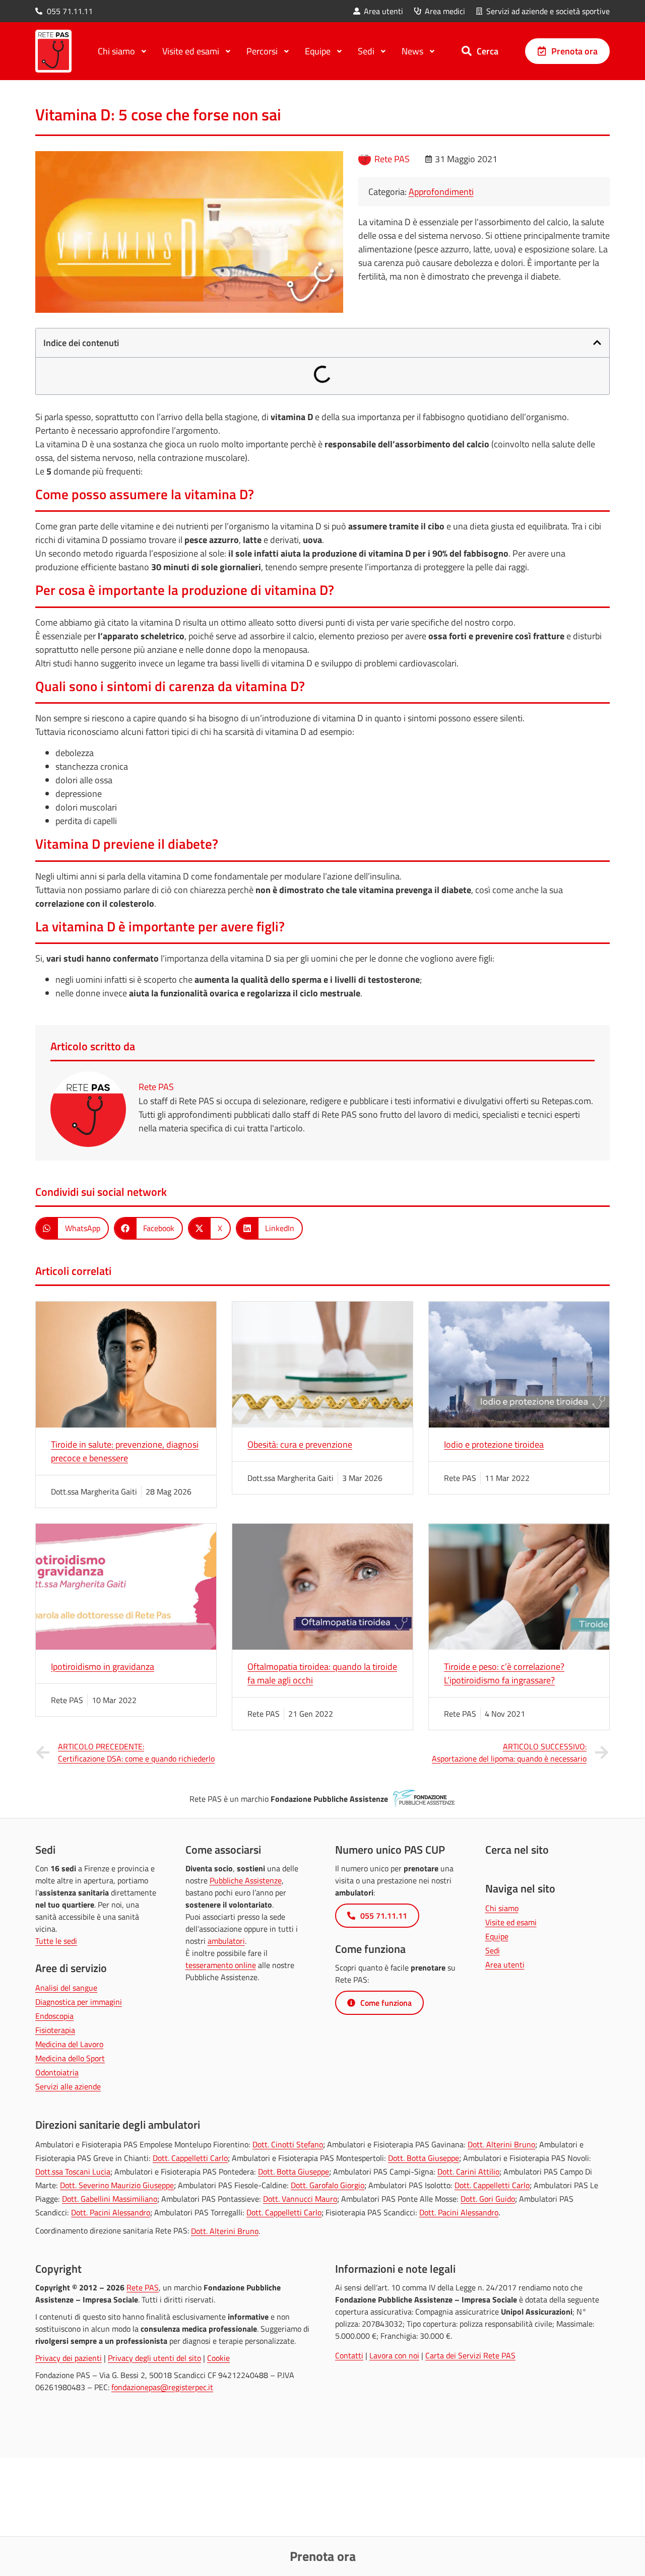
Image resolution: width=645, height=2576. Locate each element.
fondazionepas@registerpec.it (162, 2387)
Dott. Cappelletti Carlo (190, 2158)
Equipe (497, 1936)
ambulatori (226, 1941)
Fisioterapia (55, 2030)
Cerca (488, 51)
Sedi (493, 1950)
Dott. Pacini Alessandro (111, 2212)
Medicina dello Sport (70, 2058)
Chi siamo (502, 1908)
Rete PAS (143, 2287)
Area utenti (505, 1964)
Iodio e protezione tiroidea (494, 1444)
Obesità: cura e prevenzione (300, 1444)
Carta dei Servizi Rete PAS (470, 2355)
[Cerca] (467, 51)
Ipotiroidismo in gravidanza (103, 1667)
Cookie (218, 2358)
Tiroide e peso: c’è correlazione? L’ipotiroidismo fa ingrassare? (504, 1673)
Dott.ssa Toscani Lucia (73, 2172)
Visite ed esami (511, 1922)
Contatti (349, 2355)
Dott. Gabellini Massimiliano (110, 2199)
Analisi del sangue (66, 1988)
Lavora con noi (394, 2355)
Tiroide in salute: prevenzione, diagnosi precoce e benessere (125, 1451)
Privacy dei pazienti (69, 2358)
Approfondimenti (441, 192)
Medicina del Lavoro (69, 2044)
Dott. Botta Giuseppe (424, 2158)
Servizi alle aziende (68, 2086)
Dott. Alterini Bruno (501, 2144)
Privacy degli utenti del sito (154, 2358)
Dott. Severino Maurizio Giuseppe (117, 2185)
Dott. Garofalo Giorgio (328, 2185)
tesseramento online (221, 1965)
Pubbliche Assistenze (246, 1880)
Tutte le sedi (56, 1941)
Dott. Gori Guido (488, 2199)
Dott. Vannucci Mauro (300, 2199)
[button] (597, 343)
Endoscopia (54, 2016)
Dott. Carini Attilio (468, 2172)
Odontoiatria (57, 2072)
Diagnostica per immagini (79, 2002)
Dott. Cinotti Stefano (288, 2144)
